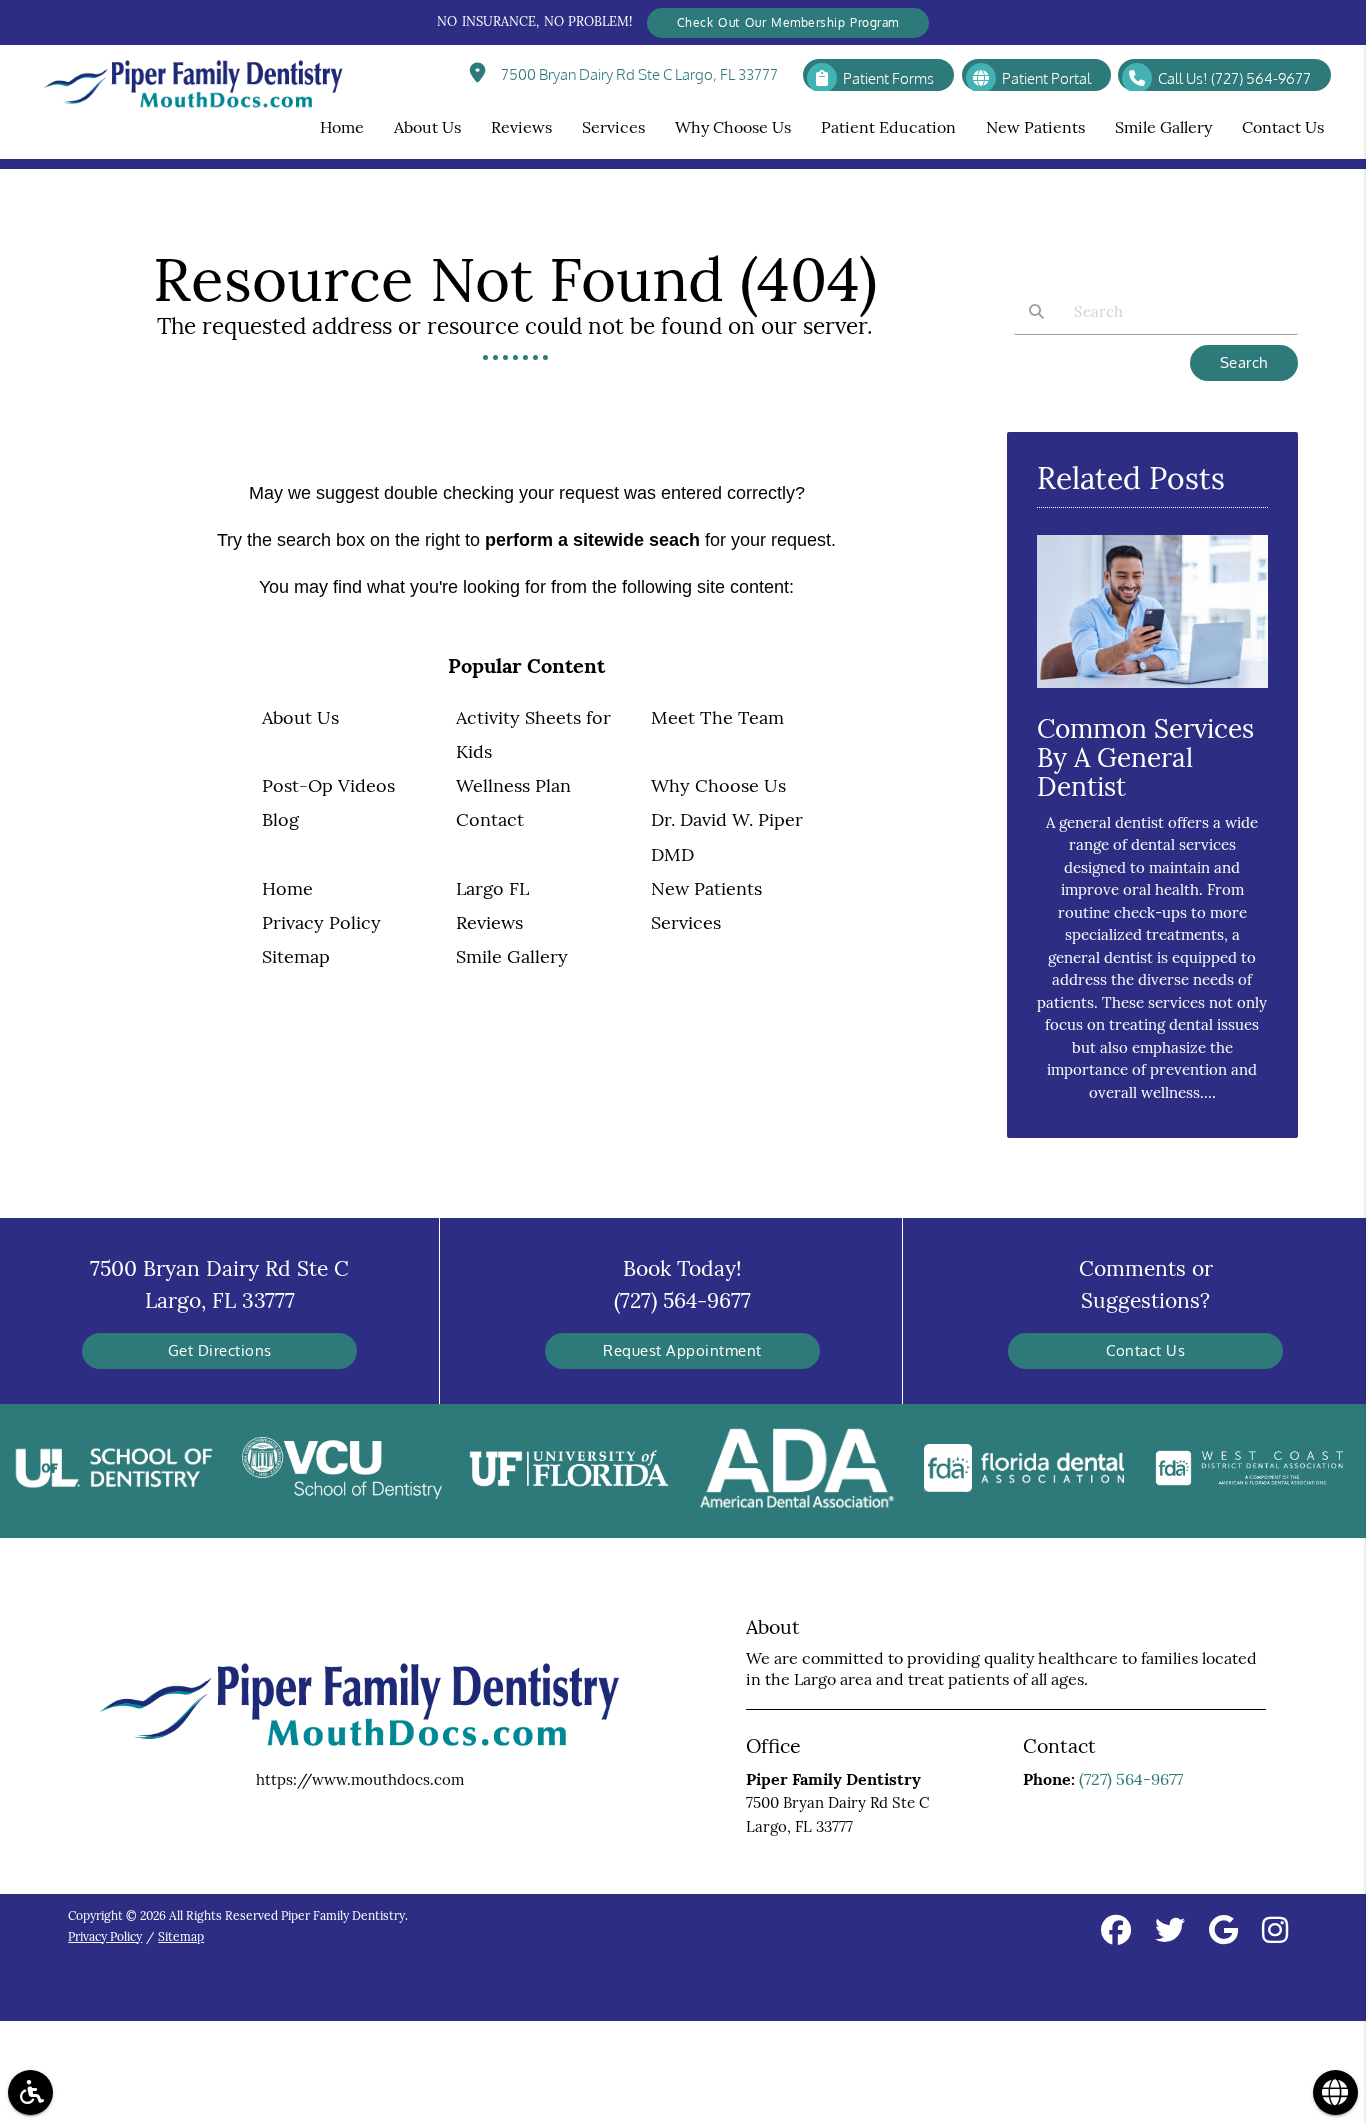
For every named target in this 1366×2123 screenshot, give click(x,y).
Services (686, 922)
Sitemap (296, 956)
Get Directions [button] (220, 1350)
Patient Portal (1046, 78)
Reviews (489, 922)
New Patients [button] (1035, 127)
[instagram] (1275, 1933)
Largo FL (492, 888)
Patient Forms (888, 78)
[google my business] (1223, 1933)
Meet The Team (717, 717)
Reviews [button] (521, 127)
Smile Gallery (512, 956)
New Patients (706, 888)
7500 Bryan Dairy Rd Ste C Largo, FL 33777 (636, 74)
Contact (490, 819)
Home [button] (342, 127)
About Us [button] (427, 127)
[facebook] (1116, 1933)
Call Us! (1234, 78)
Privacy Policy (321, 922)
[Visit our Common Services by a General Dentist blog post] (1152, 692)
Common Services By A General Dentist (1145, 757)
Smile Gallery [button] (1163, 127)
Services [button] (613, 127)
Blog (280, 819)
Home (287, 888)
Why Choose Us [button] (733, 127)
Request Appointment (682, 1350)
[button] (30, 2092)
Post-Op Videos (328, 785)
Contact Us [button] (1283, 127)
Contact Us (1145, 1350)
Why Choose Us (718, 785)
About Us (300, 717)
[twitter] (1170, 1933)
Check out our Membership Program (788, 22)
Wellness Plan (513, 785)
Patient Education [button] (888, 127)
